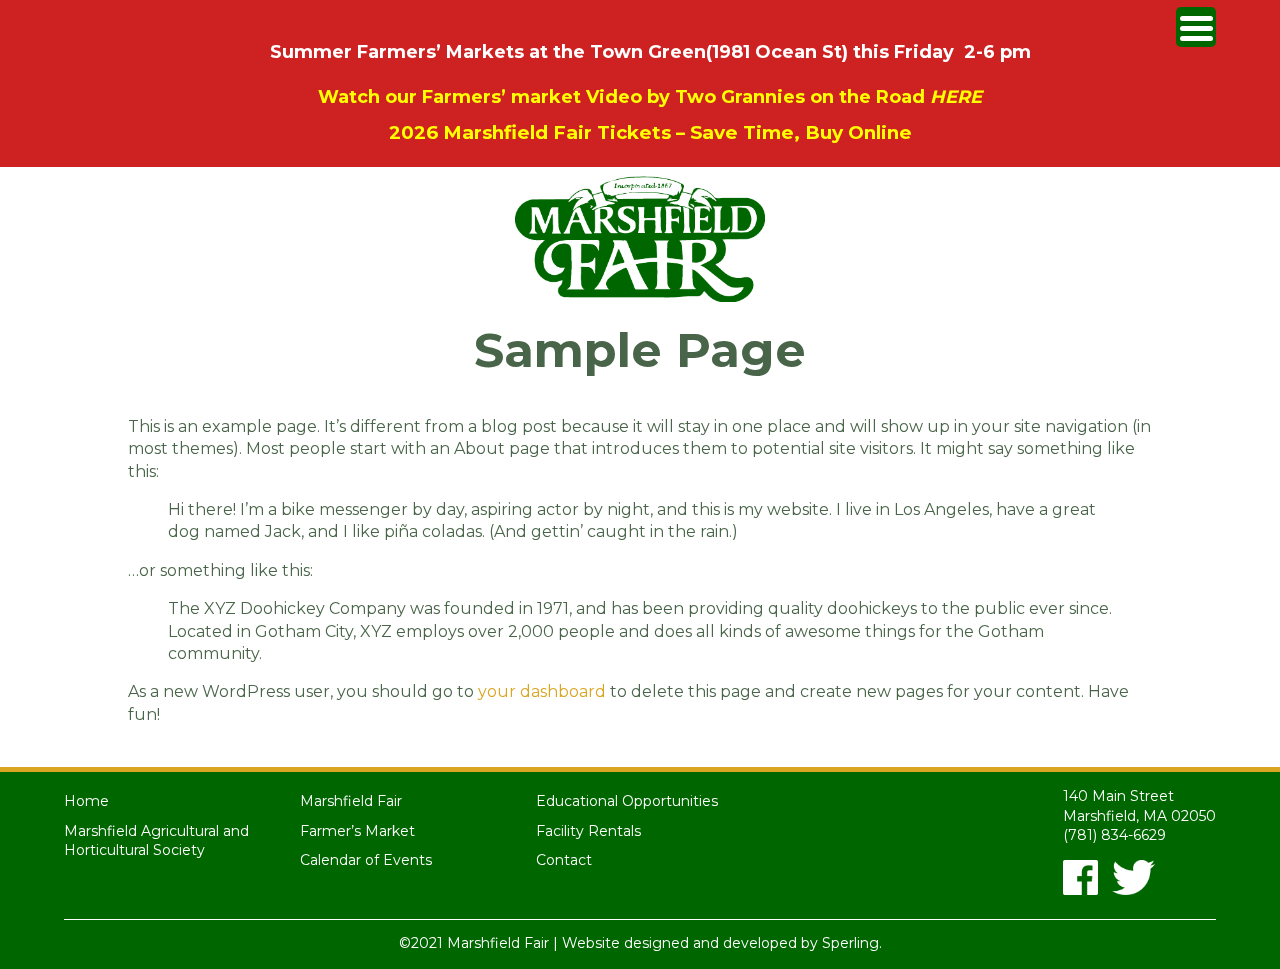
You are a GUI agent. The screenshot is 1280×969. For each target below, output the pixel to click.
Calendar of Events (366, 860)
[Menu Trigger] (1196, 27)
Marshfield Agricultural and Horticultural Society (156, 841)
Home (86, 801)
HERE (956, 97)
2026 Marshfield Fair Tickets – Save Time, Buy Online (650, 132)
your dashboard (542, 691)
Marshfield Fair (351, 801)
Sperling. (852, 943)
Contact (564, 860)
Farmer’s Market (357, 831)
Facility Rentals (588, 831)
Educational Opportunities (627, 801)
